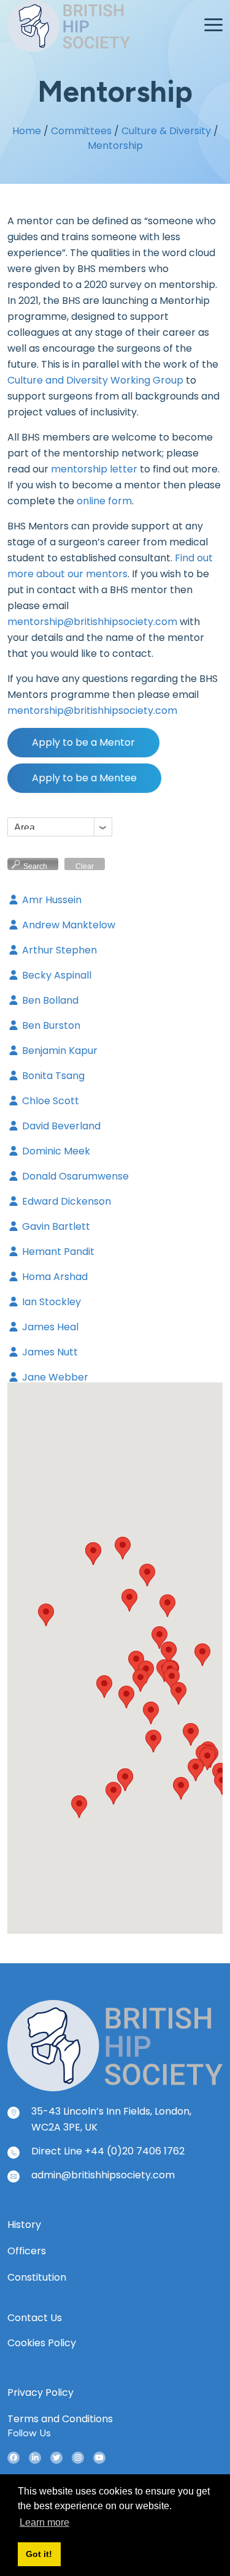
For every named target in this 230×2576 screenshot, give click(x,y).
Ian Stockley (50, 1302)
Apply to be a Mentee (84, 778)
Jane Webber (54, 1377)
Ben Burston (50, 1025)
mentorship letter (94, 469)
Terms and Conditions (60, 2419)
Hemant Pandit (57, 1252)
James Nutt (49, 1352)
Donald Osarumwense (74, 1176)
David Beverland (60, 1126)
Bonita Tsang (52, 1076)
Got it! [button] (39, 2554)
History (24, 2225)
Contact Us (35, 2318)
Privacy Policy (40, 2392)
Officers (27, 2251)
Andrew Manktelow (67, 925)
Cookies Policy (42, 2343)
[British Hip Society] (115, 2045)
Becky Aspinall (56, 975)
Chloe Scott (49, 1101)
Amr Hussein (51, 900)
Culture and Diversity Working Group (95, 380)
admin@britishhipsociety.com (103, 2175)
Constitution (37, 2277)
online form (104, 501)
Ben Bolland (49, 1000)
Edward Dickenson (65, 1201)
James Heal (49, 1327)
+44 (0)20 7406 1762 (135, 2151)
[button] (104, 1687)
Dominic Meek (55, 1151)
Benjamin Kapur (59, 1051)
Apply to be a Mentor (83, 742)
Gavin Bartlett (55, 1226)
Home (27, 131)
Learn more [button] (44, 2522)
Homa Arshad (54, 1277)
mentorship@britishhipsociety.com (92, 622)
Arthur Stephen (58, 950)
